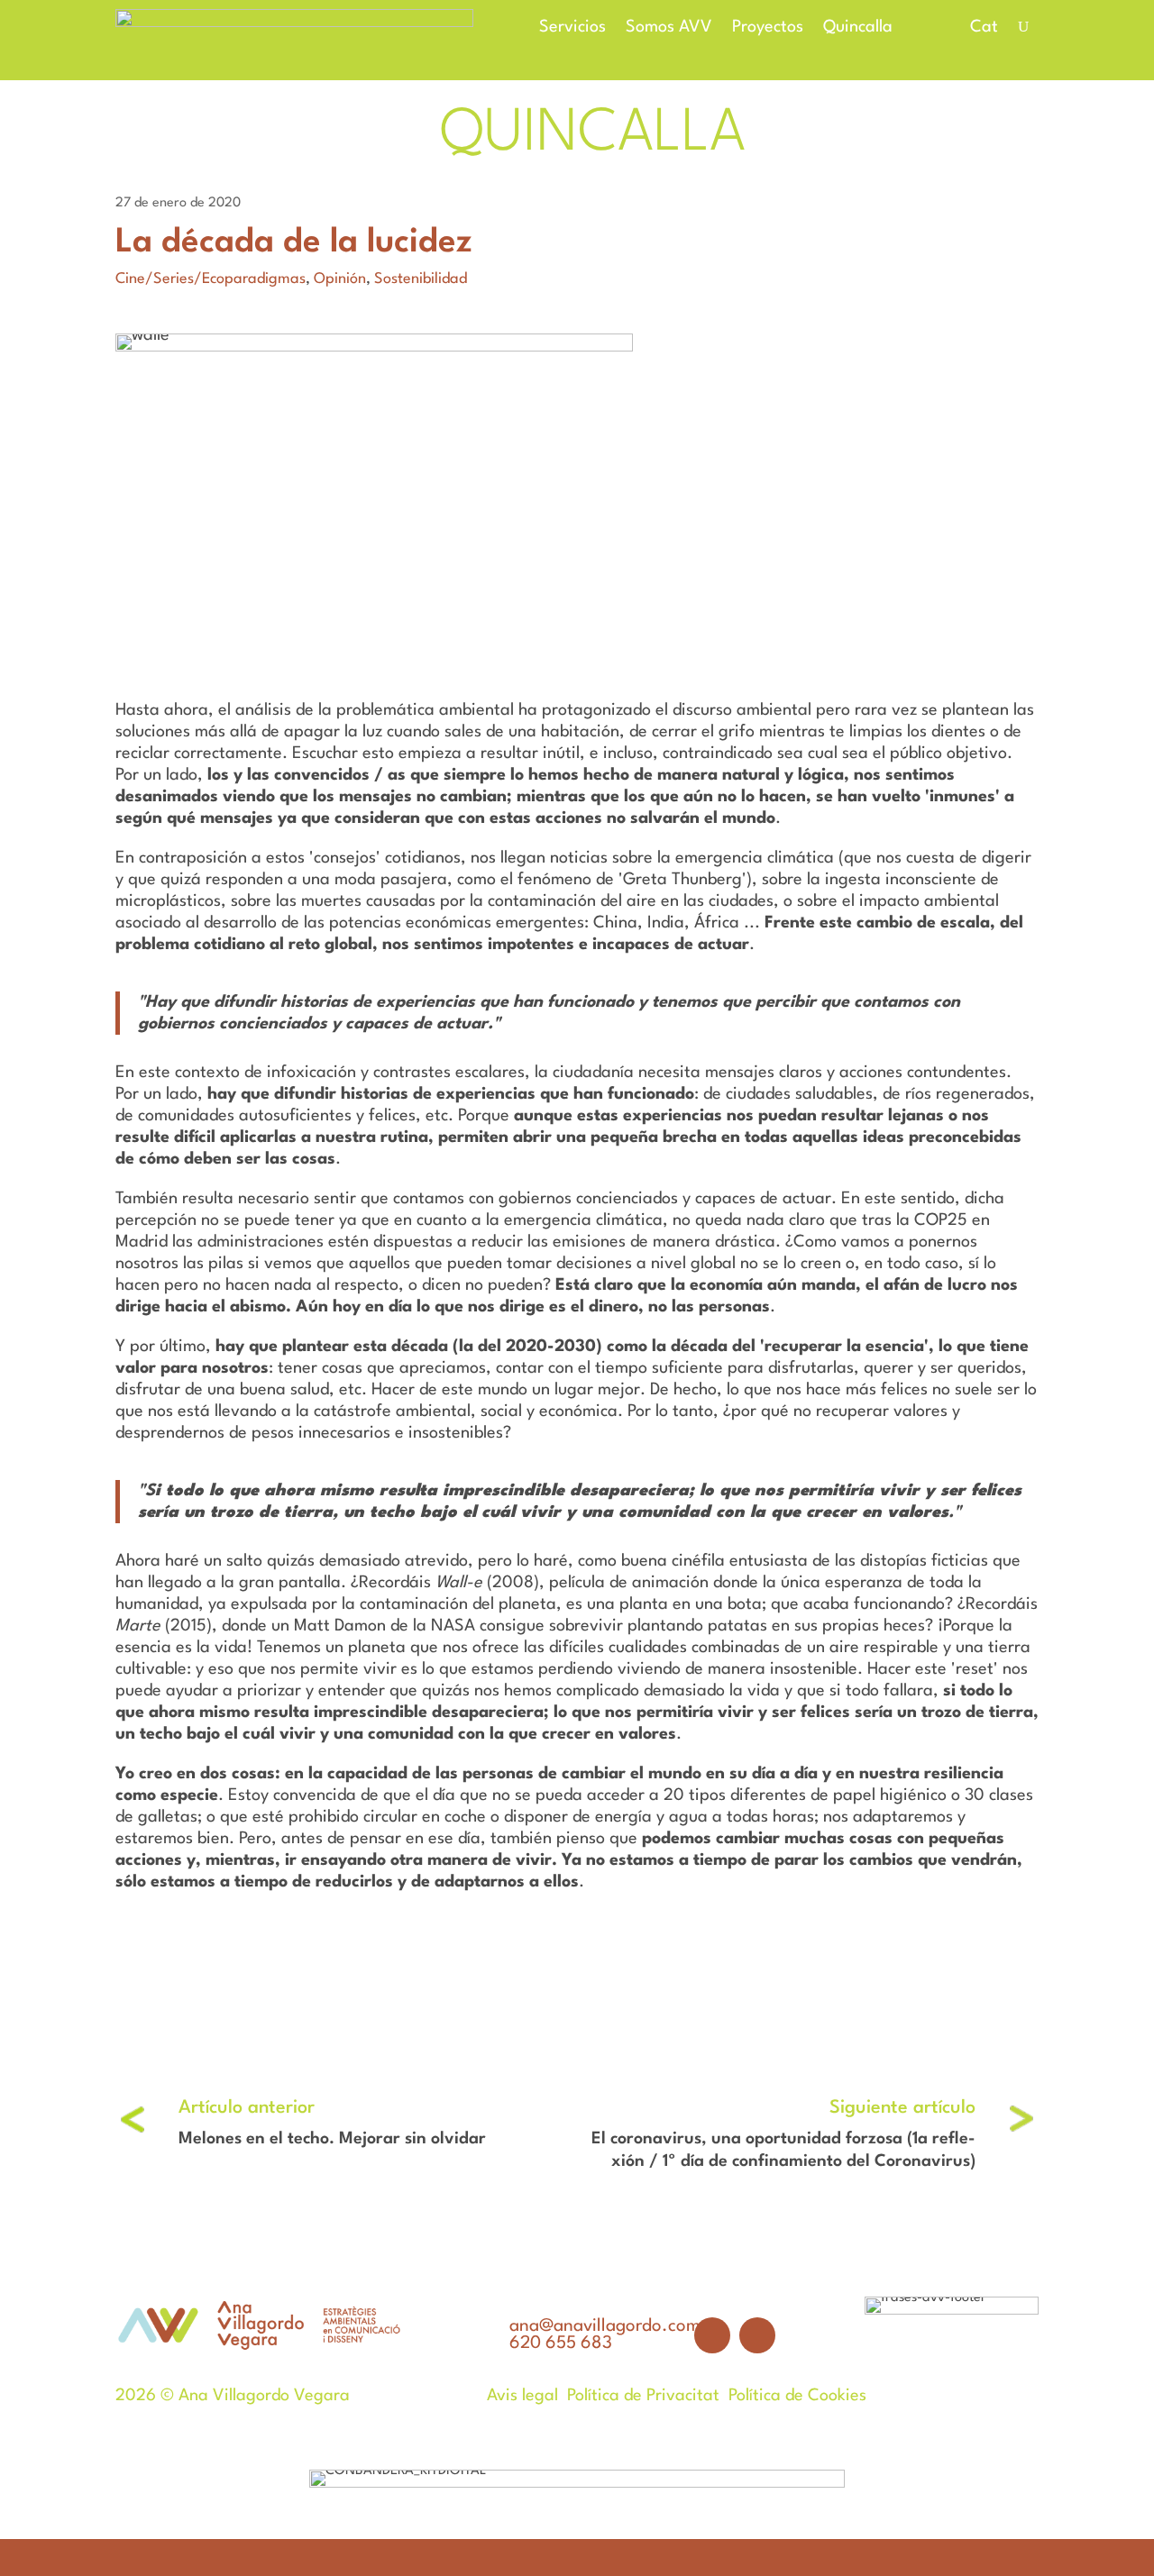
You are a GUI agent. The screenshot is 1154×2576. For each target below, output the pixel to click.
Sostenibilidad (421, 279)
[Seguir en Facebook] (712, 2335)
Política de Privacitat (643, 2396)
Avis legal (522, 2396)
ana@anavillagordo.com (605, 2326)
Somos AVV (669, 28)
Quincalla (858, 28)
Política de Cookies (797, 2396)
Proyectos (768, 28)
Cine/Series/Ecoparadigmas (211, 279)
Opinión (340, 279)
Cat (984, 27)
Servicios (572, 28)
